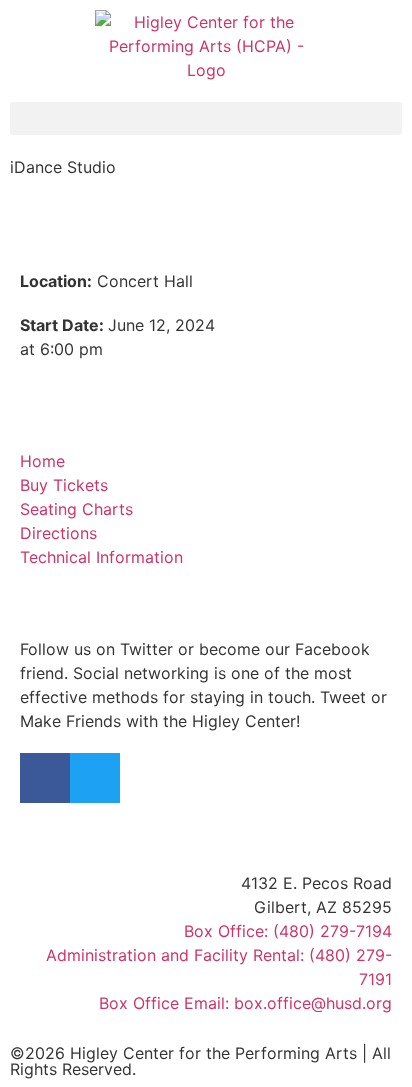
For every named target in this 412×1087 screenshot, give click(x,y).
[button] (206, 118)
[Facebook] (45, 778)
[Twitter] (95, 778)
